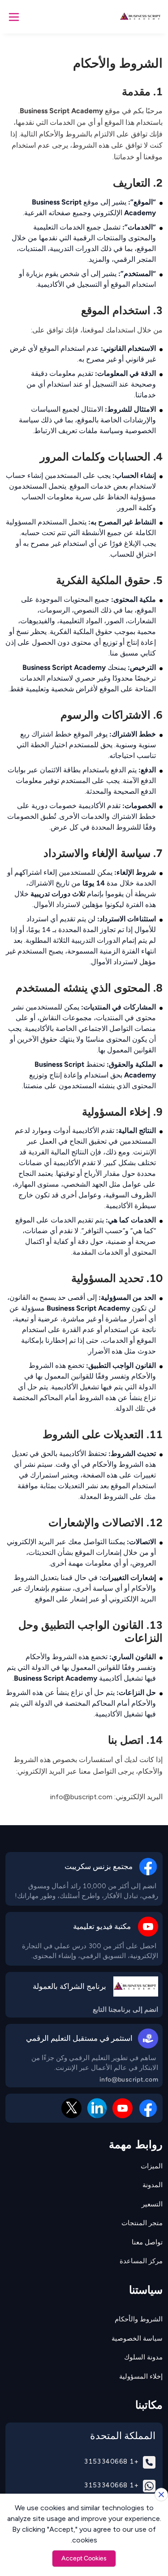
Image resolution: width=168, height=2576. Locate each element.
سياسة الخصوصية (137, 2338)
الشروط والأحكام (139, 2319)
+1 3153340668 (111, 2461)
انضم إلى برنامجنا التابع (125, 2010)
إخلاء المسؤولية (141, 2376)
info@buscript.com (129, 2080)
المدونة (153, 2185)
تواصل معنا (147, 2242)
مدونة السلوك (143, 2357)
